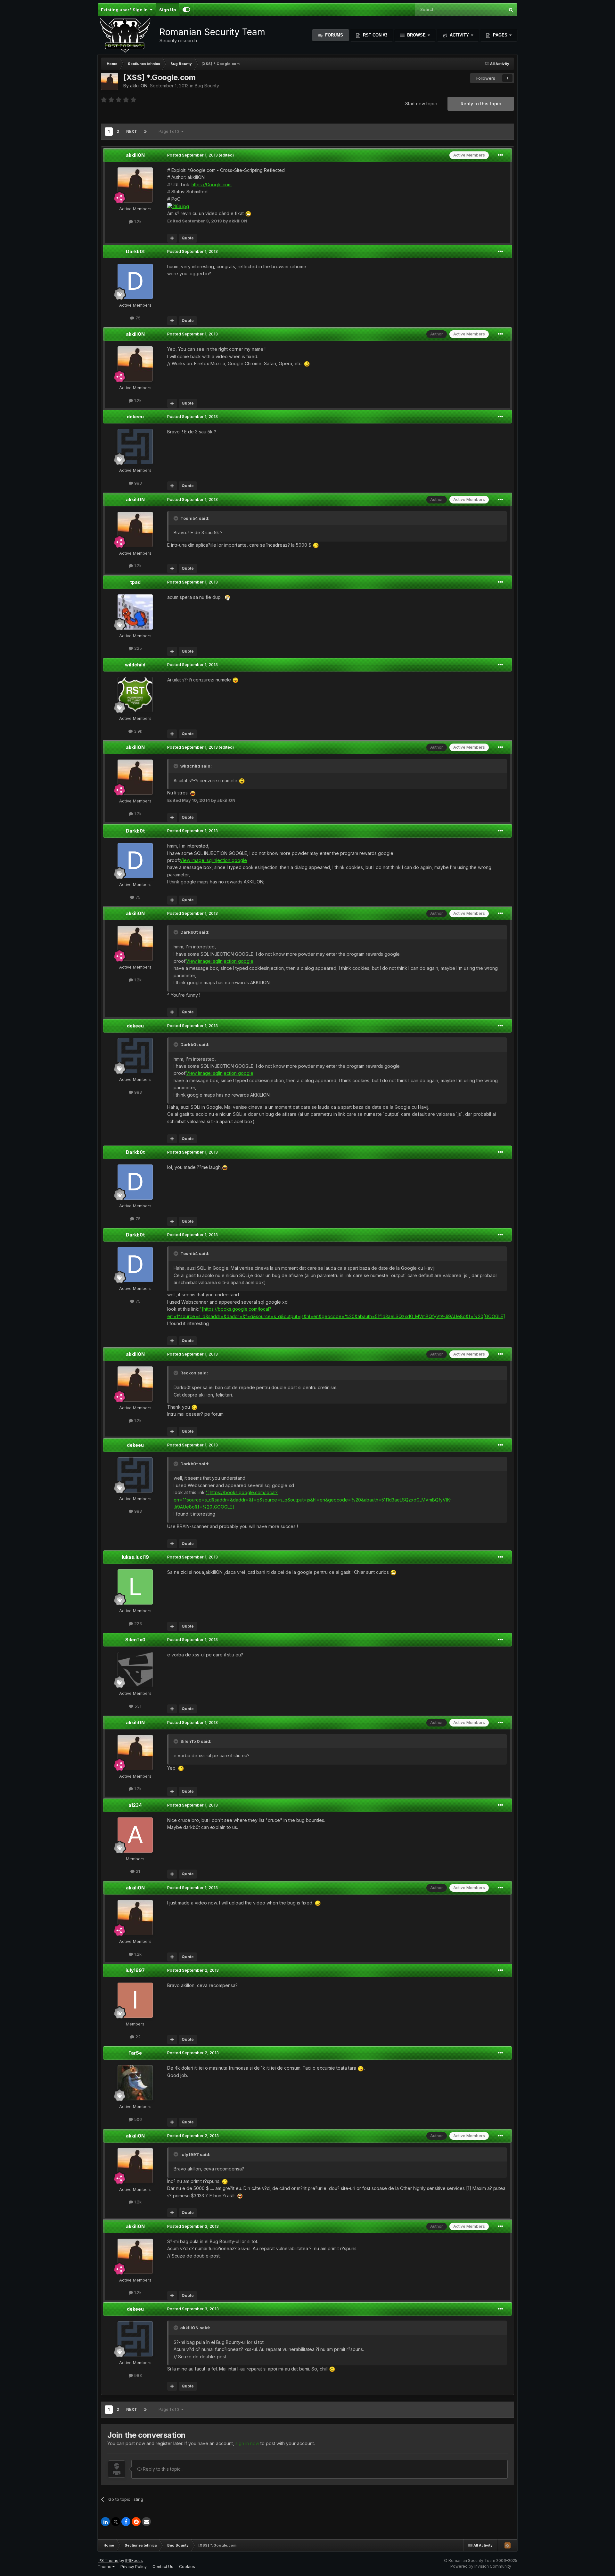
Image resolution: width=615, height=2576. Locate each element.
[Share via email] (146, 2522)
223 (137, 1623)
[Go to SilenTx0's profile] (135, 1670)
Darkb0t (135, 251)
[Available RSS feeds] (507, 2545)
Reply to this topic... (163, 2469)
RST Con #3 (374, 35)
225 (137, 648)
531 (137, 1706)
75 (137, 318)
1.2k (137, 221)
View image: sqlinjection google (213, 860)
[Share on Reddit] (136, 2522)
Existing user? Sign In (125, 10)
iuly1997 (135, 1970)
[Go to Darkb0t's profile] (135, 281)
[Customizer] (186, 10)
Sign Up (168, 10)
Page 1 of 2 (170, 131)
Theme (105, 2567)
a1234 (135, 1805)
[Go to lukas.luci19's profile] (135, 1587)
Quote (188, 238)
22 (137, 2037)
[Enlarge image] (178, 206)
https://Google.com (212, 185)
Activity (459, 35)
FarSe (135, 2053)
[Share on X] (116, 2522)
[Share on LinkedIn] (105, 2522)
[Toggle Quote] (176, 518)
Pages (500, 35)
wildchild (135, 665)
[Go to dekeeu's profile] (135, 447)
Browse (416, 35)
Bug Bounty (207, 86)
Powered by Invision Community (481, 2566)
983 (137, 483)
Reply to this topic (481, 104)
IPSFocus (134, 2560)
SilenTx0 (135, 1640)
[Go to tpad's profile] (135, 612)
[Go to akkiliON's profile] (110, 82)
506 (137, 2119)
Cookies (187, 2567)
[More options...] (500, 155)
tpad (135, 582)
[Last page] (145, 132)
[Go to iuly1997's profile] (135, 2000)
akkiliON (139, 86)
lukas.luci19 (135, 1557)
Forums (333, 35)
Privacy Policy (134, 2567)
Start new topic (421, 104)
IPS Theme (108, 2560)
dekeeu (135, 417)
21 (137, 1871)
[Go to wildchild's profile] (135, 695)
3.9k (137, 731)
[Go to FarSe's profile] (135, 2083)
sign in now (247, 2443)
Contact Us (163, 2567)
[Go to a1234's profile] (135, 1835)
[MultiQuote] (172, 238)
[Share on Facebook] (126, 2522)
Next (132, 131)
